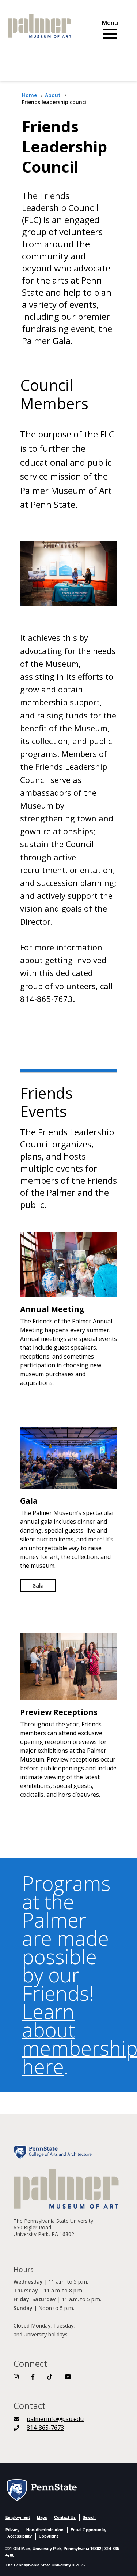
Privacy (12, 2530)
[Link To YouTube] (68, 2377)
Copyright (48, 2536)
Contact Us (65, 2517)
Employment (18, 2517)
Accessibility (20, 2536)
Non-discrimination (45, 2530)
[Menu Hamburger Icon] (110, 31)
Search (89, 2517)
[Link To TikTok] (50, 2377)
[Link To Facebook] (33, 2377)
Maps (42, 2517)
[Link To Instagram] (16, 2377)
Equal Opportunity (88, 2530)
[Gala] (68, 1457)
